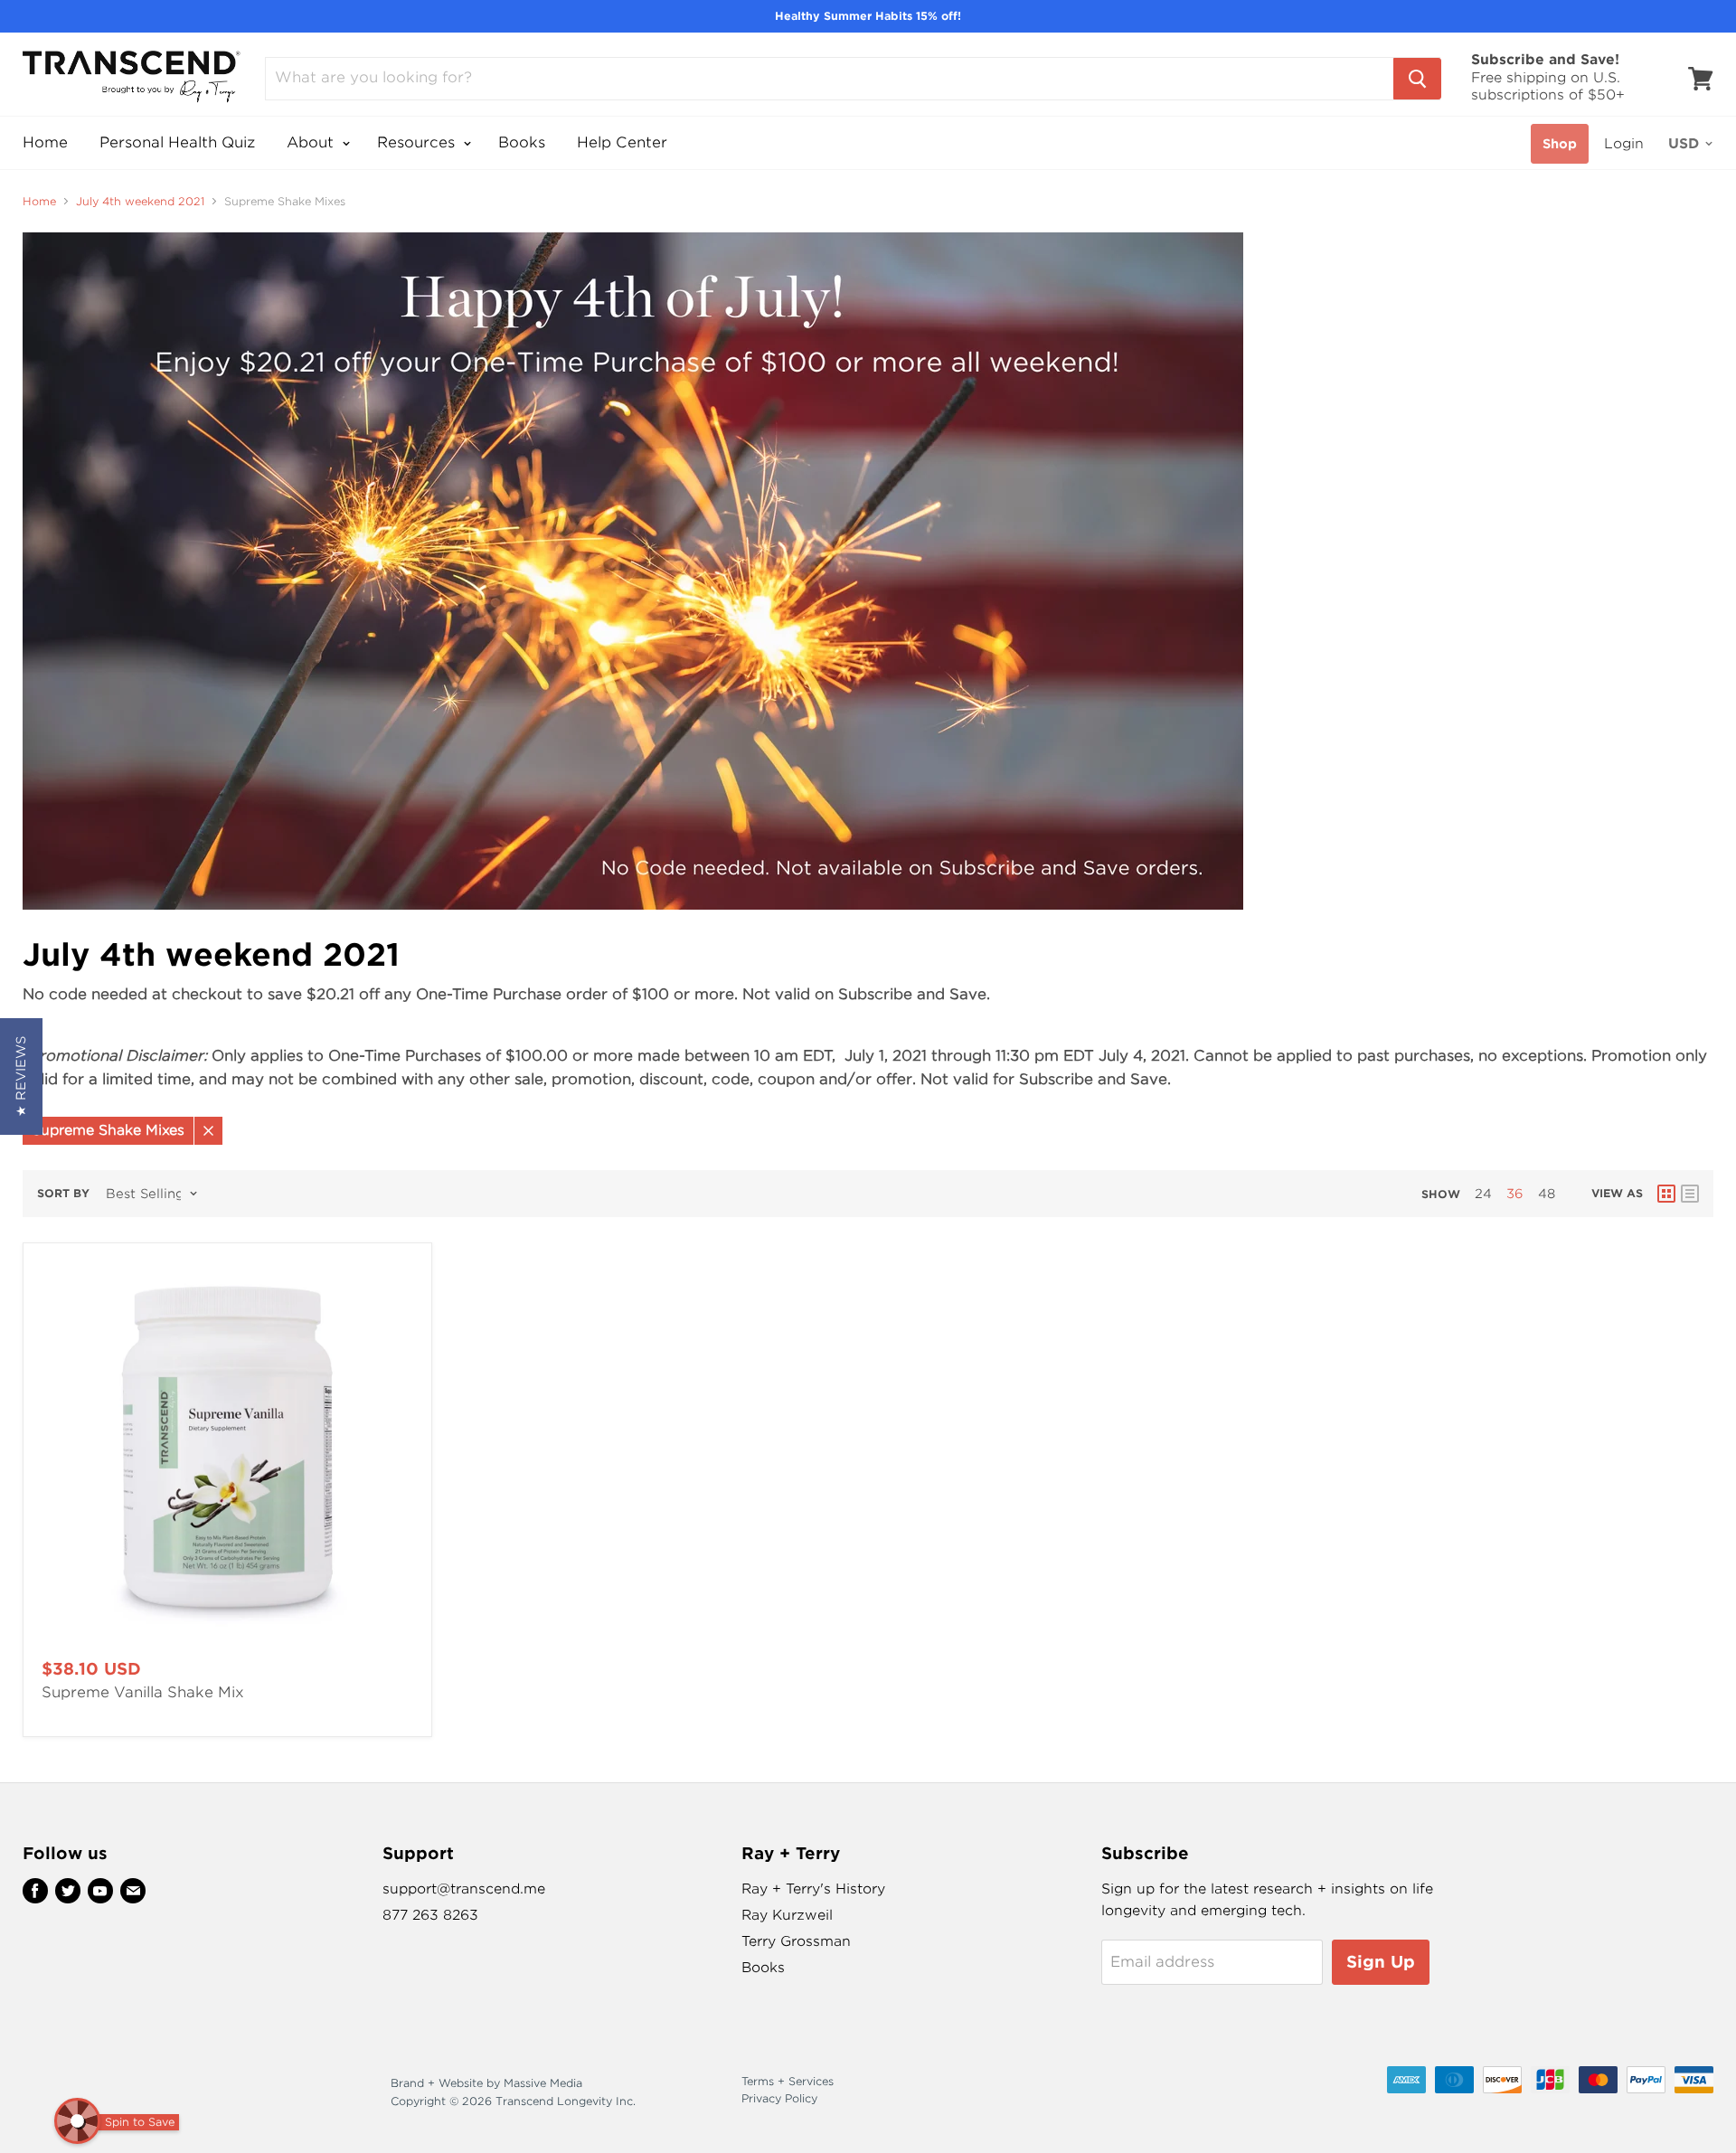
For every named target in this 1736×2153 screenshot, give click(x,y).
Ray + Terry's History (813, 1889)
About (312, 142)
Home (45, 142)
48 (1547, 1194)
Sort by (63, 1194)
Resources (418, 142)
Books (522, 142)
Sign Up (1381, 1962)
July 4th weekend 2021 (140, 202)
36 (1515, 1194)
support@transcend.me (464, 1889)
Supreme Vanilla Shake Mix (143, 1692)
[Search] (1417, 79)
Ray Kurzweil (787, 1915)
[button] (21, 1076)
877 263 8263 (430, 1915)
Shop (1560, 144)
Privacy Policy (779, 2098)
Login (1624, 144)
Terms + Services (788, 2081)
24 (1483, 1194)
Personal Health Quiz (177, 142)
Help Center (622, 142)
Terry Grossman (796, 1941)
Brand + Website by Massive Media (486, 2083)
